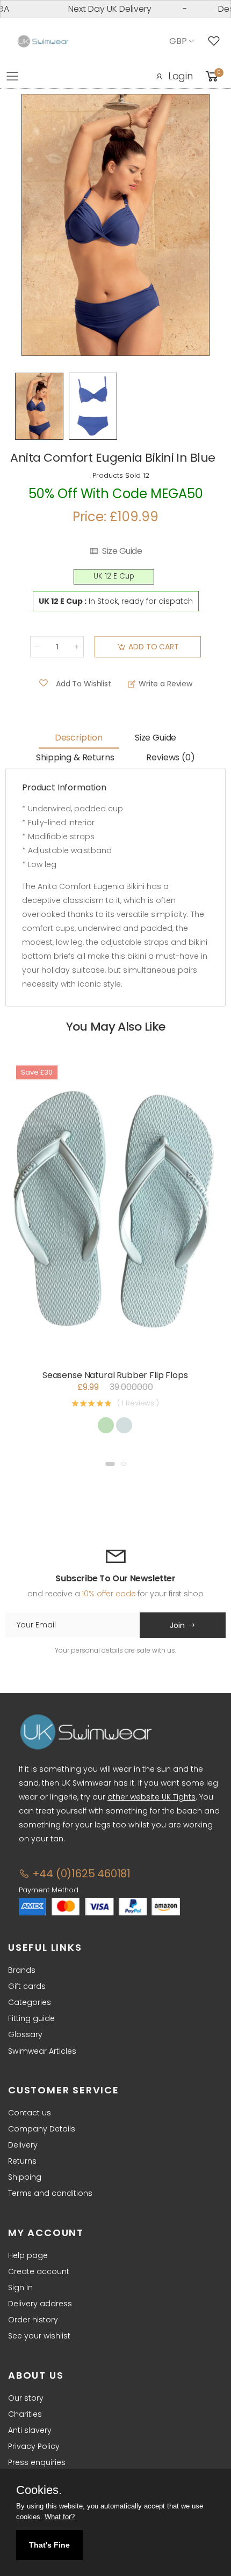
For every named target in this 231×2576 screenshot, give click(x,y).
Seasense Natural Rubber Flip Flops (115, 1375)
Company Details (42, 2129)
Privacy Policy (34, 2446)
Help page (28, 2255)
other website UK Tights (151, 1797)
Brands (22, 1970)
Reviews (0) (170, 757)
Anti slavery (30, 2430)
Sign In (20, 2288)
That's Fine (49, 2545)
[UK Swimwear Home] (43, 42)
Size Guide (122, 551)
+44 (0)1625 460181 (80, 1874)
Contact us (30, 2113)
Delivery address (40, 2304)
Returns (22, 2161)
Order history (33, 2320)
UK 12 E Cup (114, 576)
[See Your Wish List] (216, 41)
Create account (39, 2271)
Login (181, 76)
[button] (110, 1464)
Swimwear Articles (42, 2051)
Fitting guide (31, 2018)
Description (79, 738)
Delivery (23, 2145)
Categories (30, 2002)
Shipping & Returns (75, 757)
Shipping (25, 2177)
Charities (25, 2414)
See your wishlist (39, 2336)
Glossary (25, 2034)
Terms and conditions (50, 2193)
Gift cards (27, 1986)
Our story (26, 2398)
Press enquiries (37, 2462)
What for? (60, 2517)
